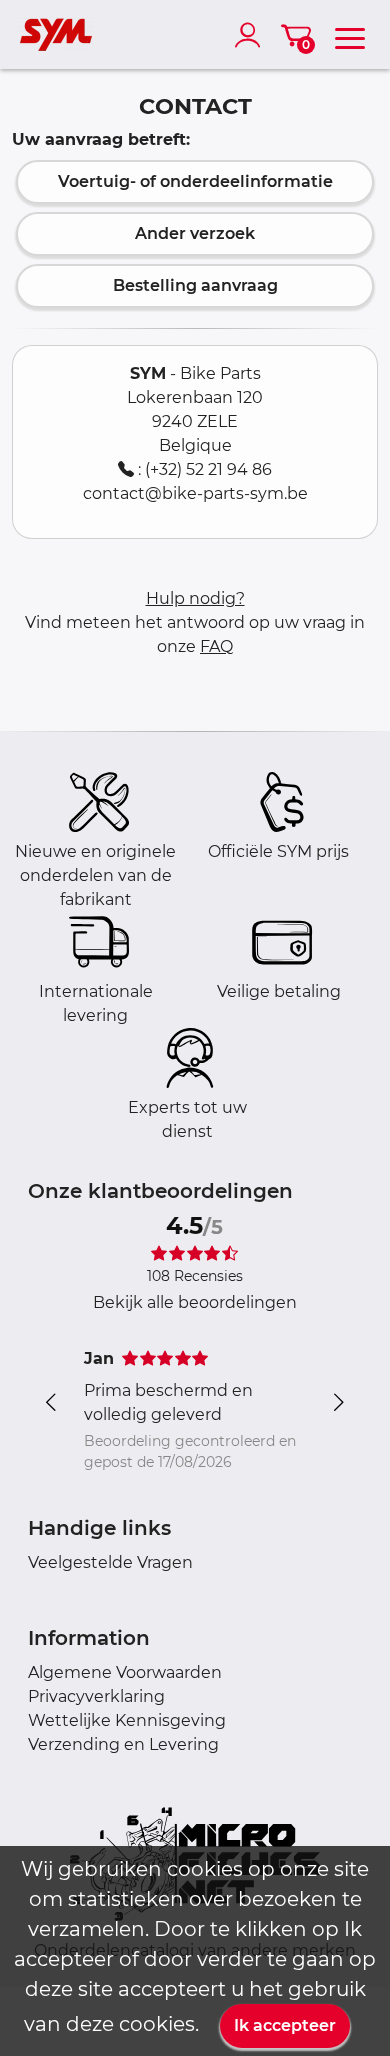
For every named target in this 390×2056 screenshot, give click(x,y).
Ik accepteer (285, 2025)
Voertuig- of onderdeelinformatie (195, 181)
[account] (252, 35)
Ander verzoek (195, 233)
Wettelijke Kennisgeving (127, 1720)
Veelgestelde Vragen (110, 1562)
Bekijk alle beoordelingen (195, 1302)
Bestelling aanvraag (195, 285)
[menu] (350, 35)
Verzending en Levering (123, 1744)
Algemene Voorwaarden (125, 1672)
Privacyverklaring (96, 1696)
